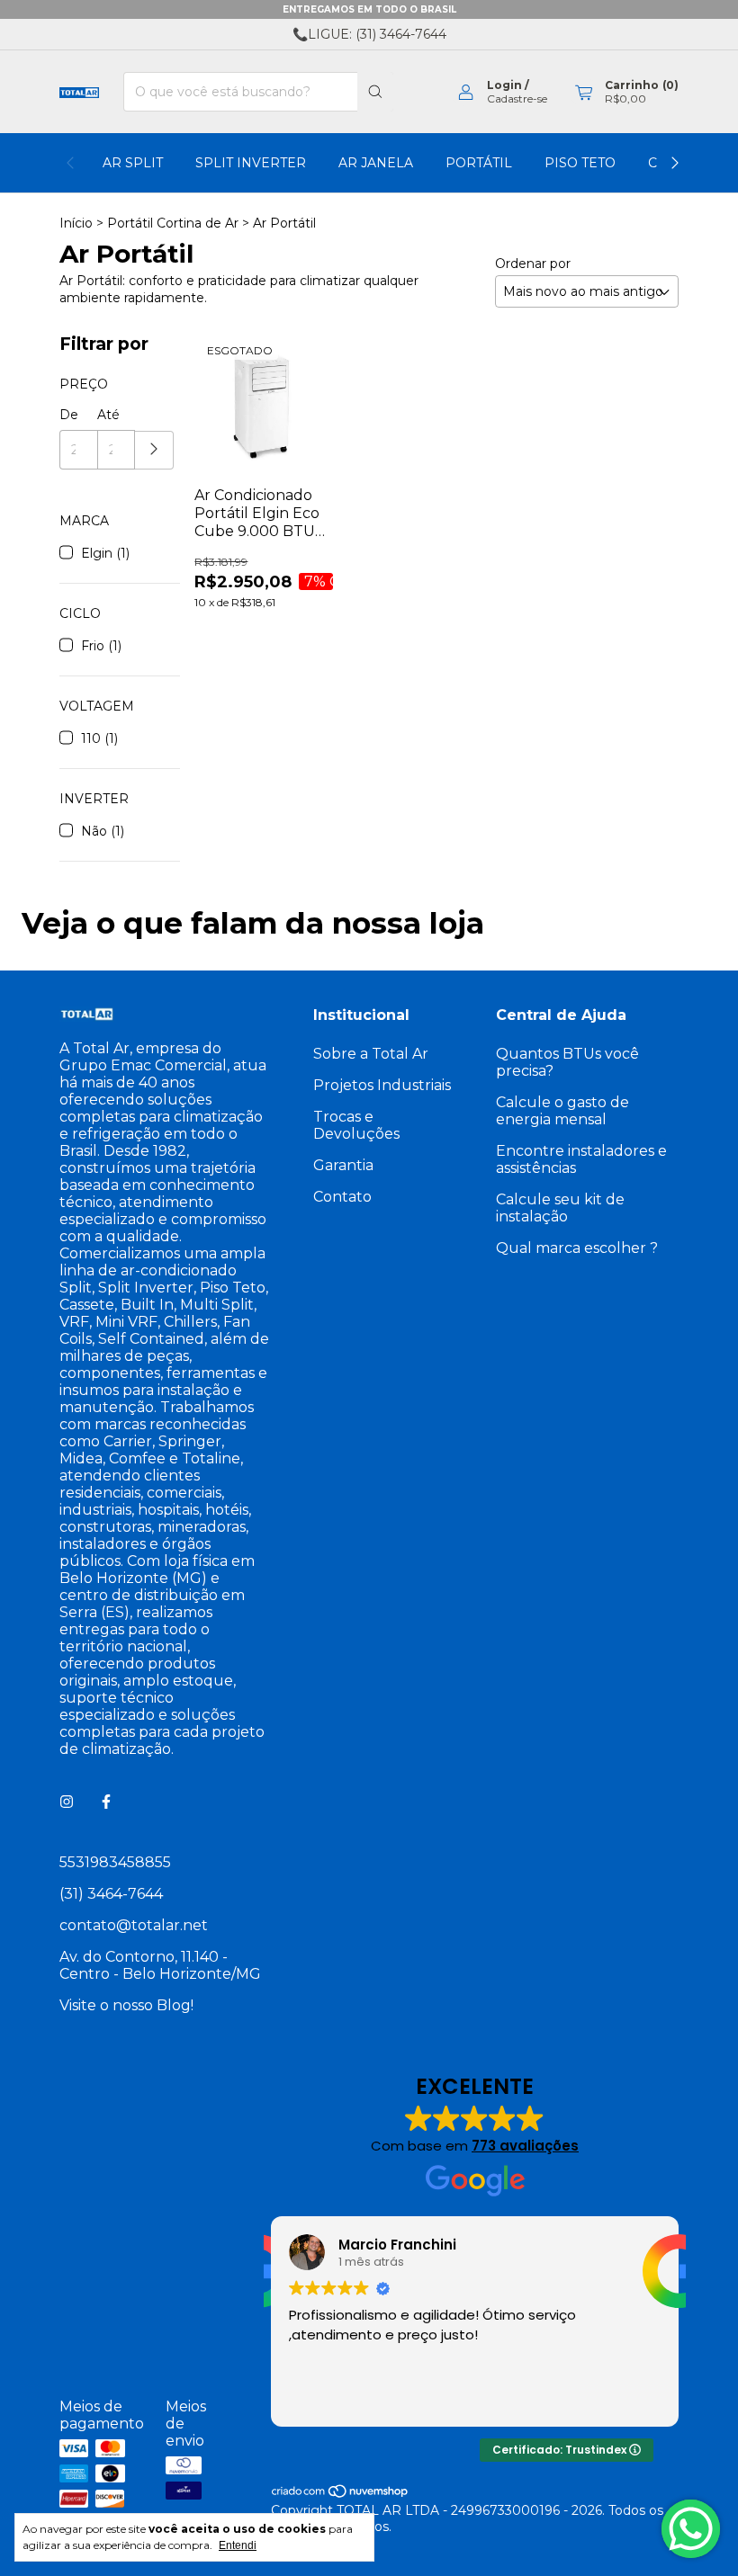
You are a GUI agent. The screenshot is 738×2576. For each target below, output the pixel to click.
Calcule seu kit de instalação (560, 1208)
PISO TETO (580, 163)
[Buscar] (375, 92)
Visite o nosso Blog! (126, 2005)
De (69, 415)
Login (504, 85)
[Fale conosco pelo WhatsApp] (691, 2529)
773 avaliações (525, 2146)
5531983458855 (115, 1862)
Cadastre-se (517, 98)
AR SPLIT (133, 163)
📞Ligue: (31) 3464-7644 (369, 34)
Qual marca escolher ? (577, 1248)
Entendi (238, 2545)
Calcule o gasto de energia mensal (562, 1111)
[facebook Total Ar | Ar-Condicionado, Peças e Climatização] (106, 1802)
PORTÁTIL (479, 163)
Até (108, 415)
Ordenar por (533, 264)
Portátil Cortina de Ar (173, 223)
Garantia (343, 1165)
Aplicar (154, 450)
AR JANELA (376, 163)
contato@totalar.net (134, 1925)
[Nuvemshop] (341, 2494)
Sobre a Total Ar (371, 1054)
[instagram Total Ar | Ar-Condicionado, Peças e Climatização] (67, 1802)
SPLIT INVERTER (251, 163)
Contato (342, 1197)
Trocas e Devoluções (356, 1125)
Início (76, 223)
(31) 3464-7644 (111, 1894)
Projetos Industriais (382, 1085)
